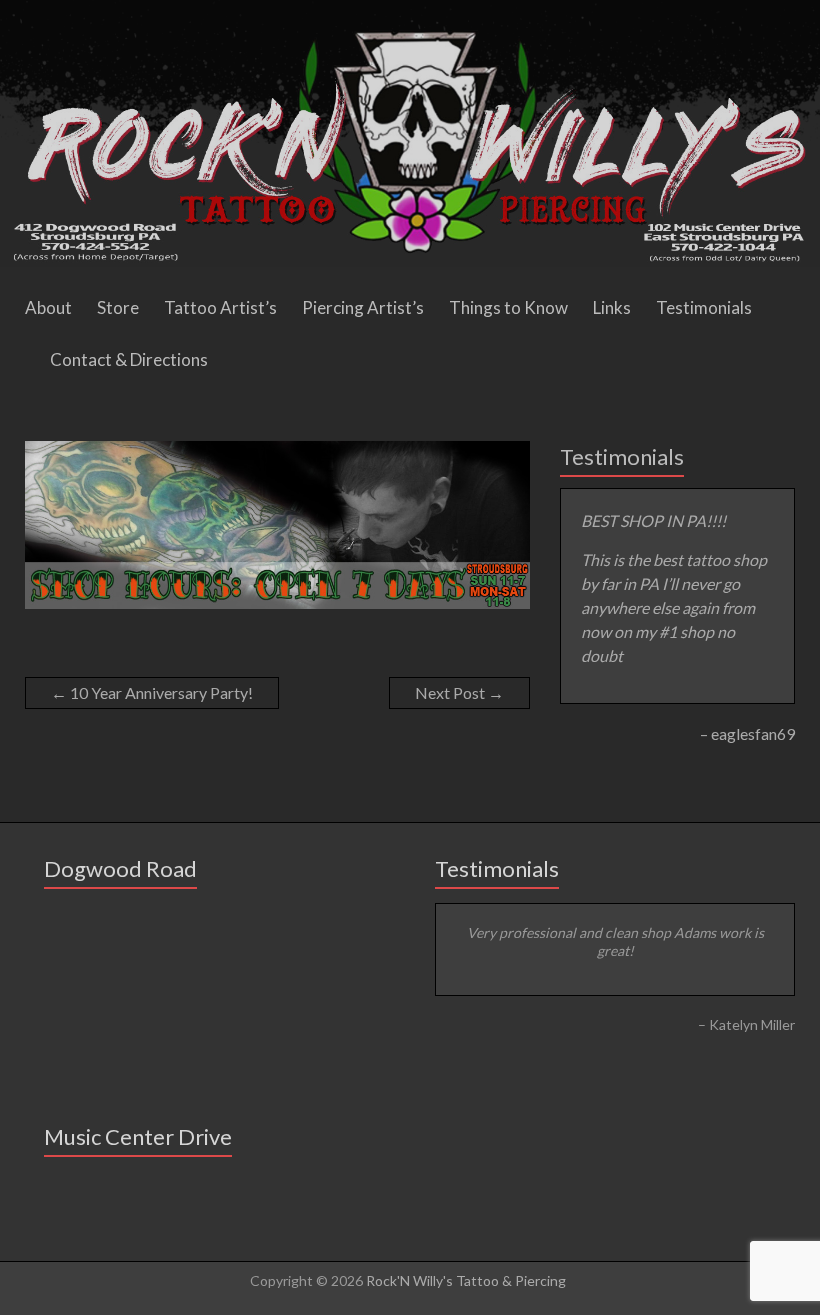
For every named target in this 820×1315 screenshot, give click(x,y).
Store (118, 307)
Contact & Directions (129, 359)
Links (612, 307)
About (48, 307)
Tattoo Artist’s (220, 307)
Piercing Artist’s (363, 307)
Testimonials (704, 307)
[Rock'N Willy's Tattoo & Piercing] (410, 9)
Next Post (459, 692)
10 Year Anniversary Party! (152, 692)
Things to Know (508, 307)
